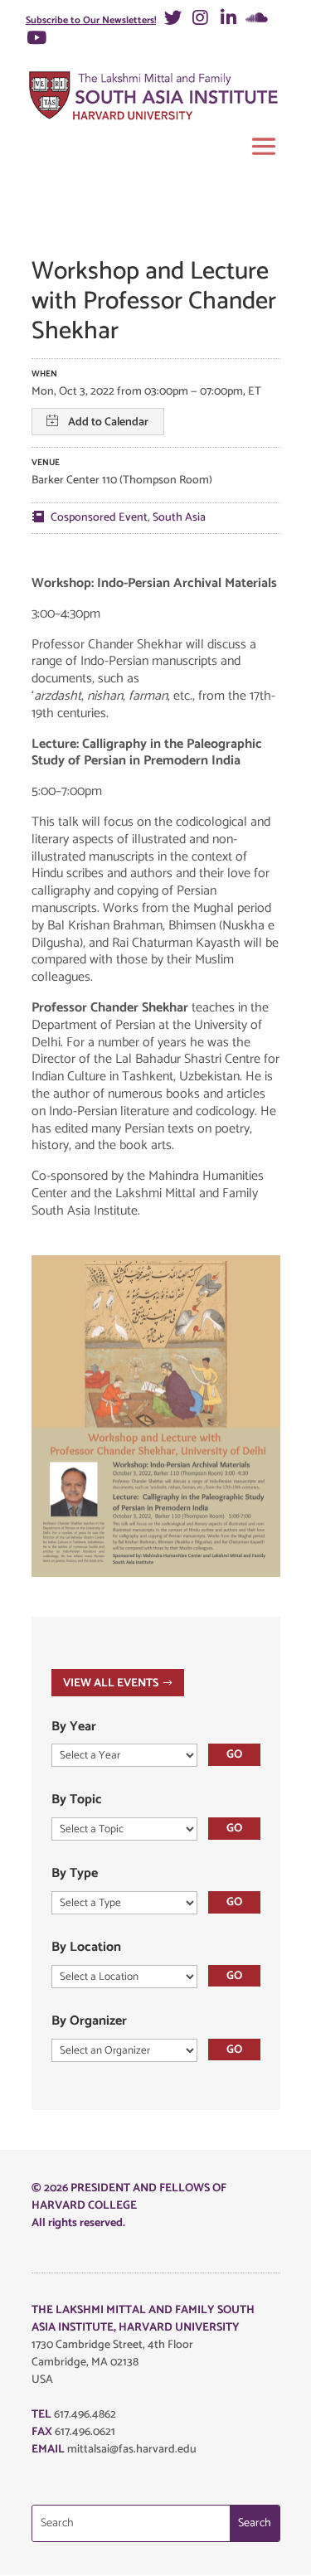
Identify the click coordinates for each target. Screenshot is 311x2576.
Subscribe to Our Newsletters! (91, 20)
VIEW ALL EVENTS (111, 1683)
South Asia (179, 518)
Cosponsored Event (99, 518)
